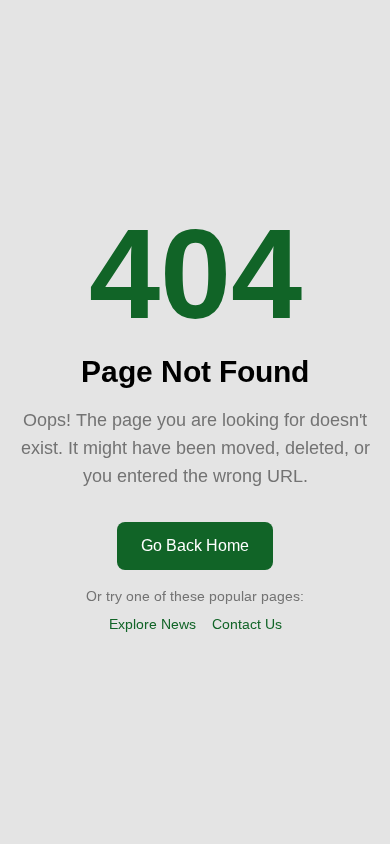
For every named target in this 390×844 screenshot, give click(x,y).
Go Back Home (195, 545)
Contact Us (247, 624)
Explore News (152, 624)
